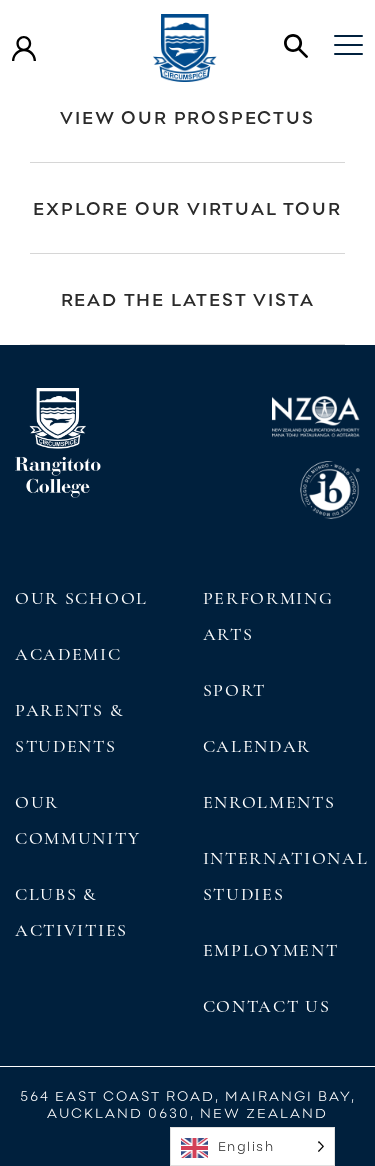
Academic (68, 654)
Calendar (257, 746)
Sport (234, 690)
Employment (271, 950)
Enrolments (269, 802)
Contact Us (267, 1006)
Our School (81, 598)
